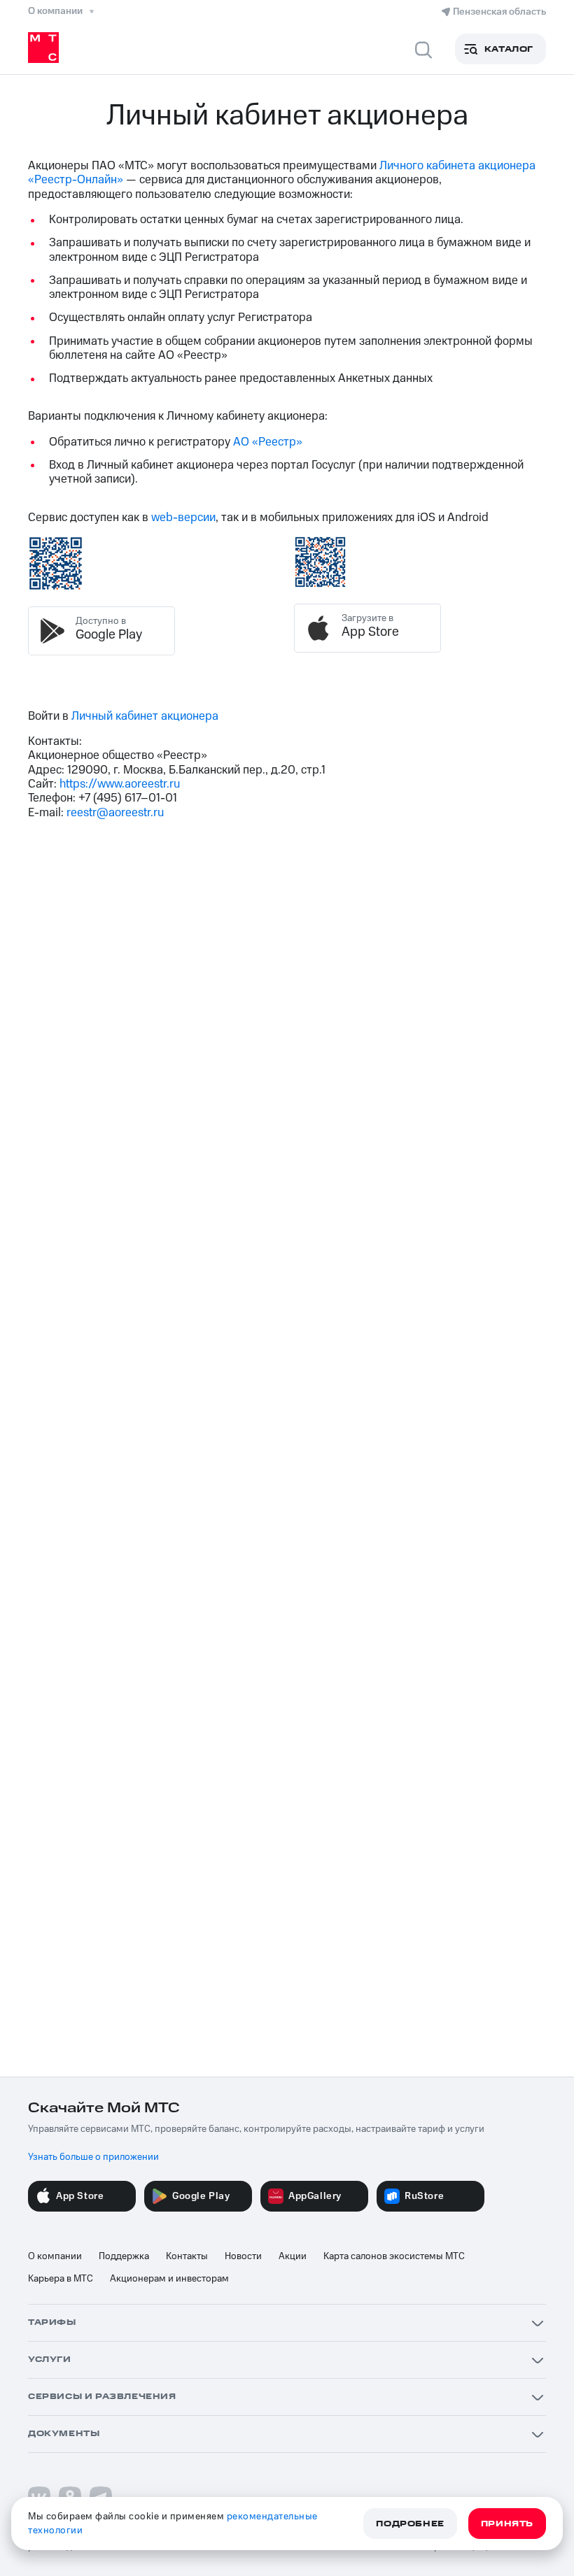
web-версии (183, 518)
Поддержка (124, 2256)
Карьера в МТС (61, 2279)
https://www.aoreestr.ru (120, 784)
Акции (293, 2256)
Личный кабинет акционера (145, 716)
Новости (243, 2256)
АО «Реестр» (268, 442)
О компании (55, 2256)
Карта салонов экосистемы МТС (394, 2256)
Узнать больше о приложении (93, 2157)
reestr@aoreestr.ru (115, 813)
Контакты (187, 2256)
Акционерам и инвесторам (169, 2279)
